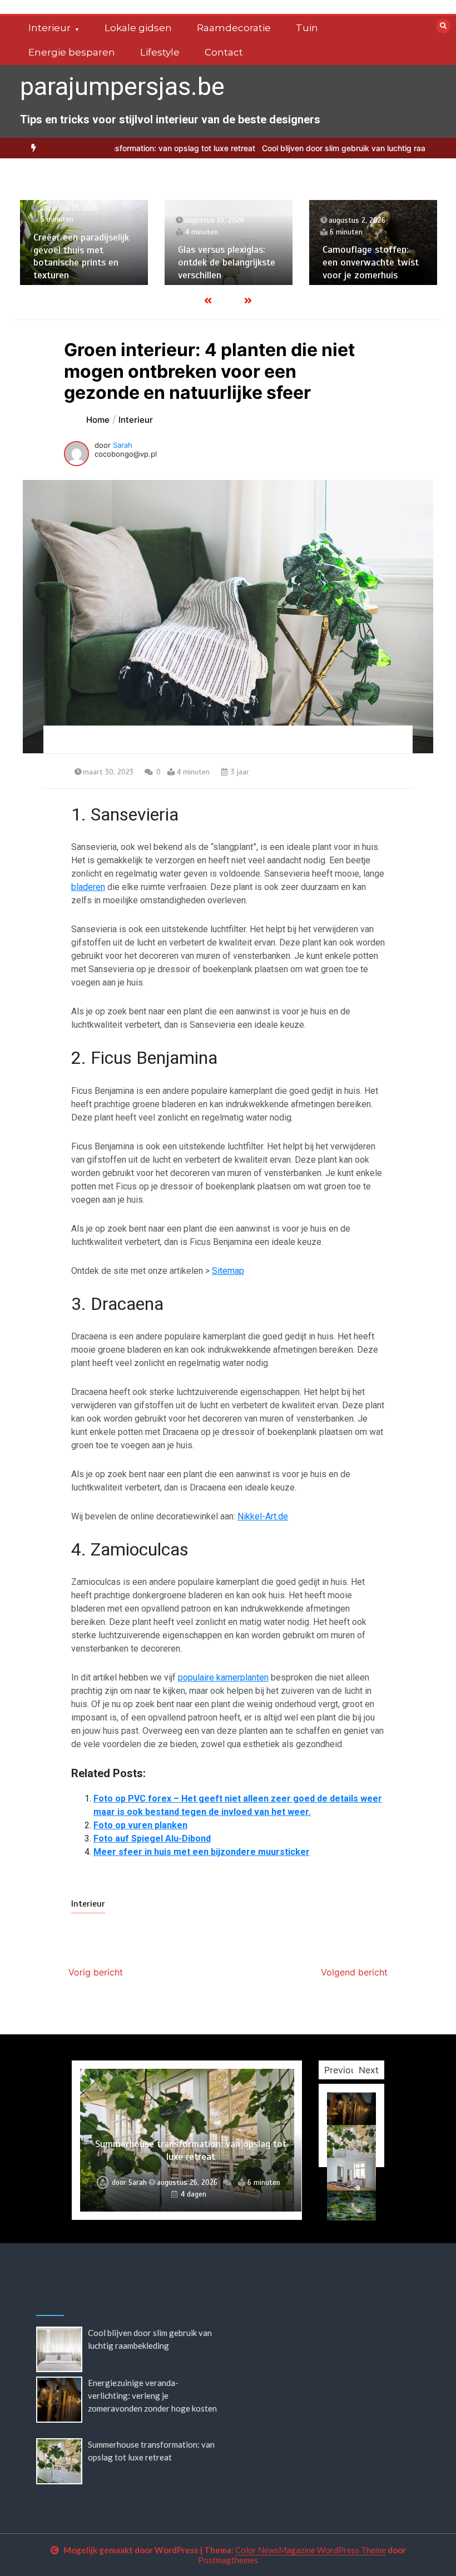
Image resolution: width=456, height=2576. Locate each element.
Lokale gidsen (138, 28)
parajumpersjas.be (122, 86)
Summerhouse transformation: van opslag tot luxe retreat (191, 2150)
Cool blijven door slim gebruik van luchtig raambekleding (314, 148)
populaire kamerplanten (223, 1677)
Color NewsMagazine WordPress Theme (311, 2550)
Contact (224, 52)
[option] (84, 242)
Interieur (49, 28)
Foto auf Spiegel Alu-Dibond (152, 1839)
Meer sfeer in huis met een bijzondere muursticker (202, 1852)
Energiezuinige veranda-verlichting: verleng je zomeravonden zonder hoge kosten (152, 2395)
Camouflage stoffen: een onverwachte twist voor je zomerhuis (371, 262)
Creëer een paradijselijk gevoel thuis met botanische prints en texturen (81, 256)
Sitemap (228, 1271)
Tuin (307, 28)
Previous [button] (342, 2070)
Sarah (123, 445)
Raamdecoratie (234, 28)
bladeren (88, 887)
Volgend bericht (354, 1972)
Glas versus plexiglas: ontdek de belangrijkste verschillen (227, 262)
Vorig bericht (96, 1972)
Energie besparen (72, 52)
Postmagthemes (228, 2560)
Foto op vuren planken (140, 1825)
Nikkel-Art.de (263, 1516)
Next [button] (369, 2070)
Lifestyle (160, 52)
